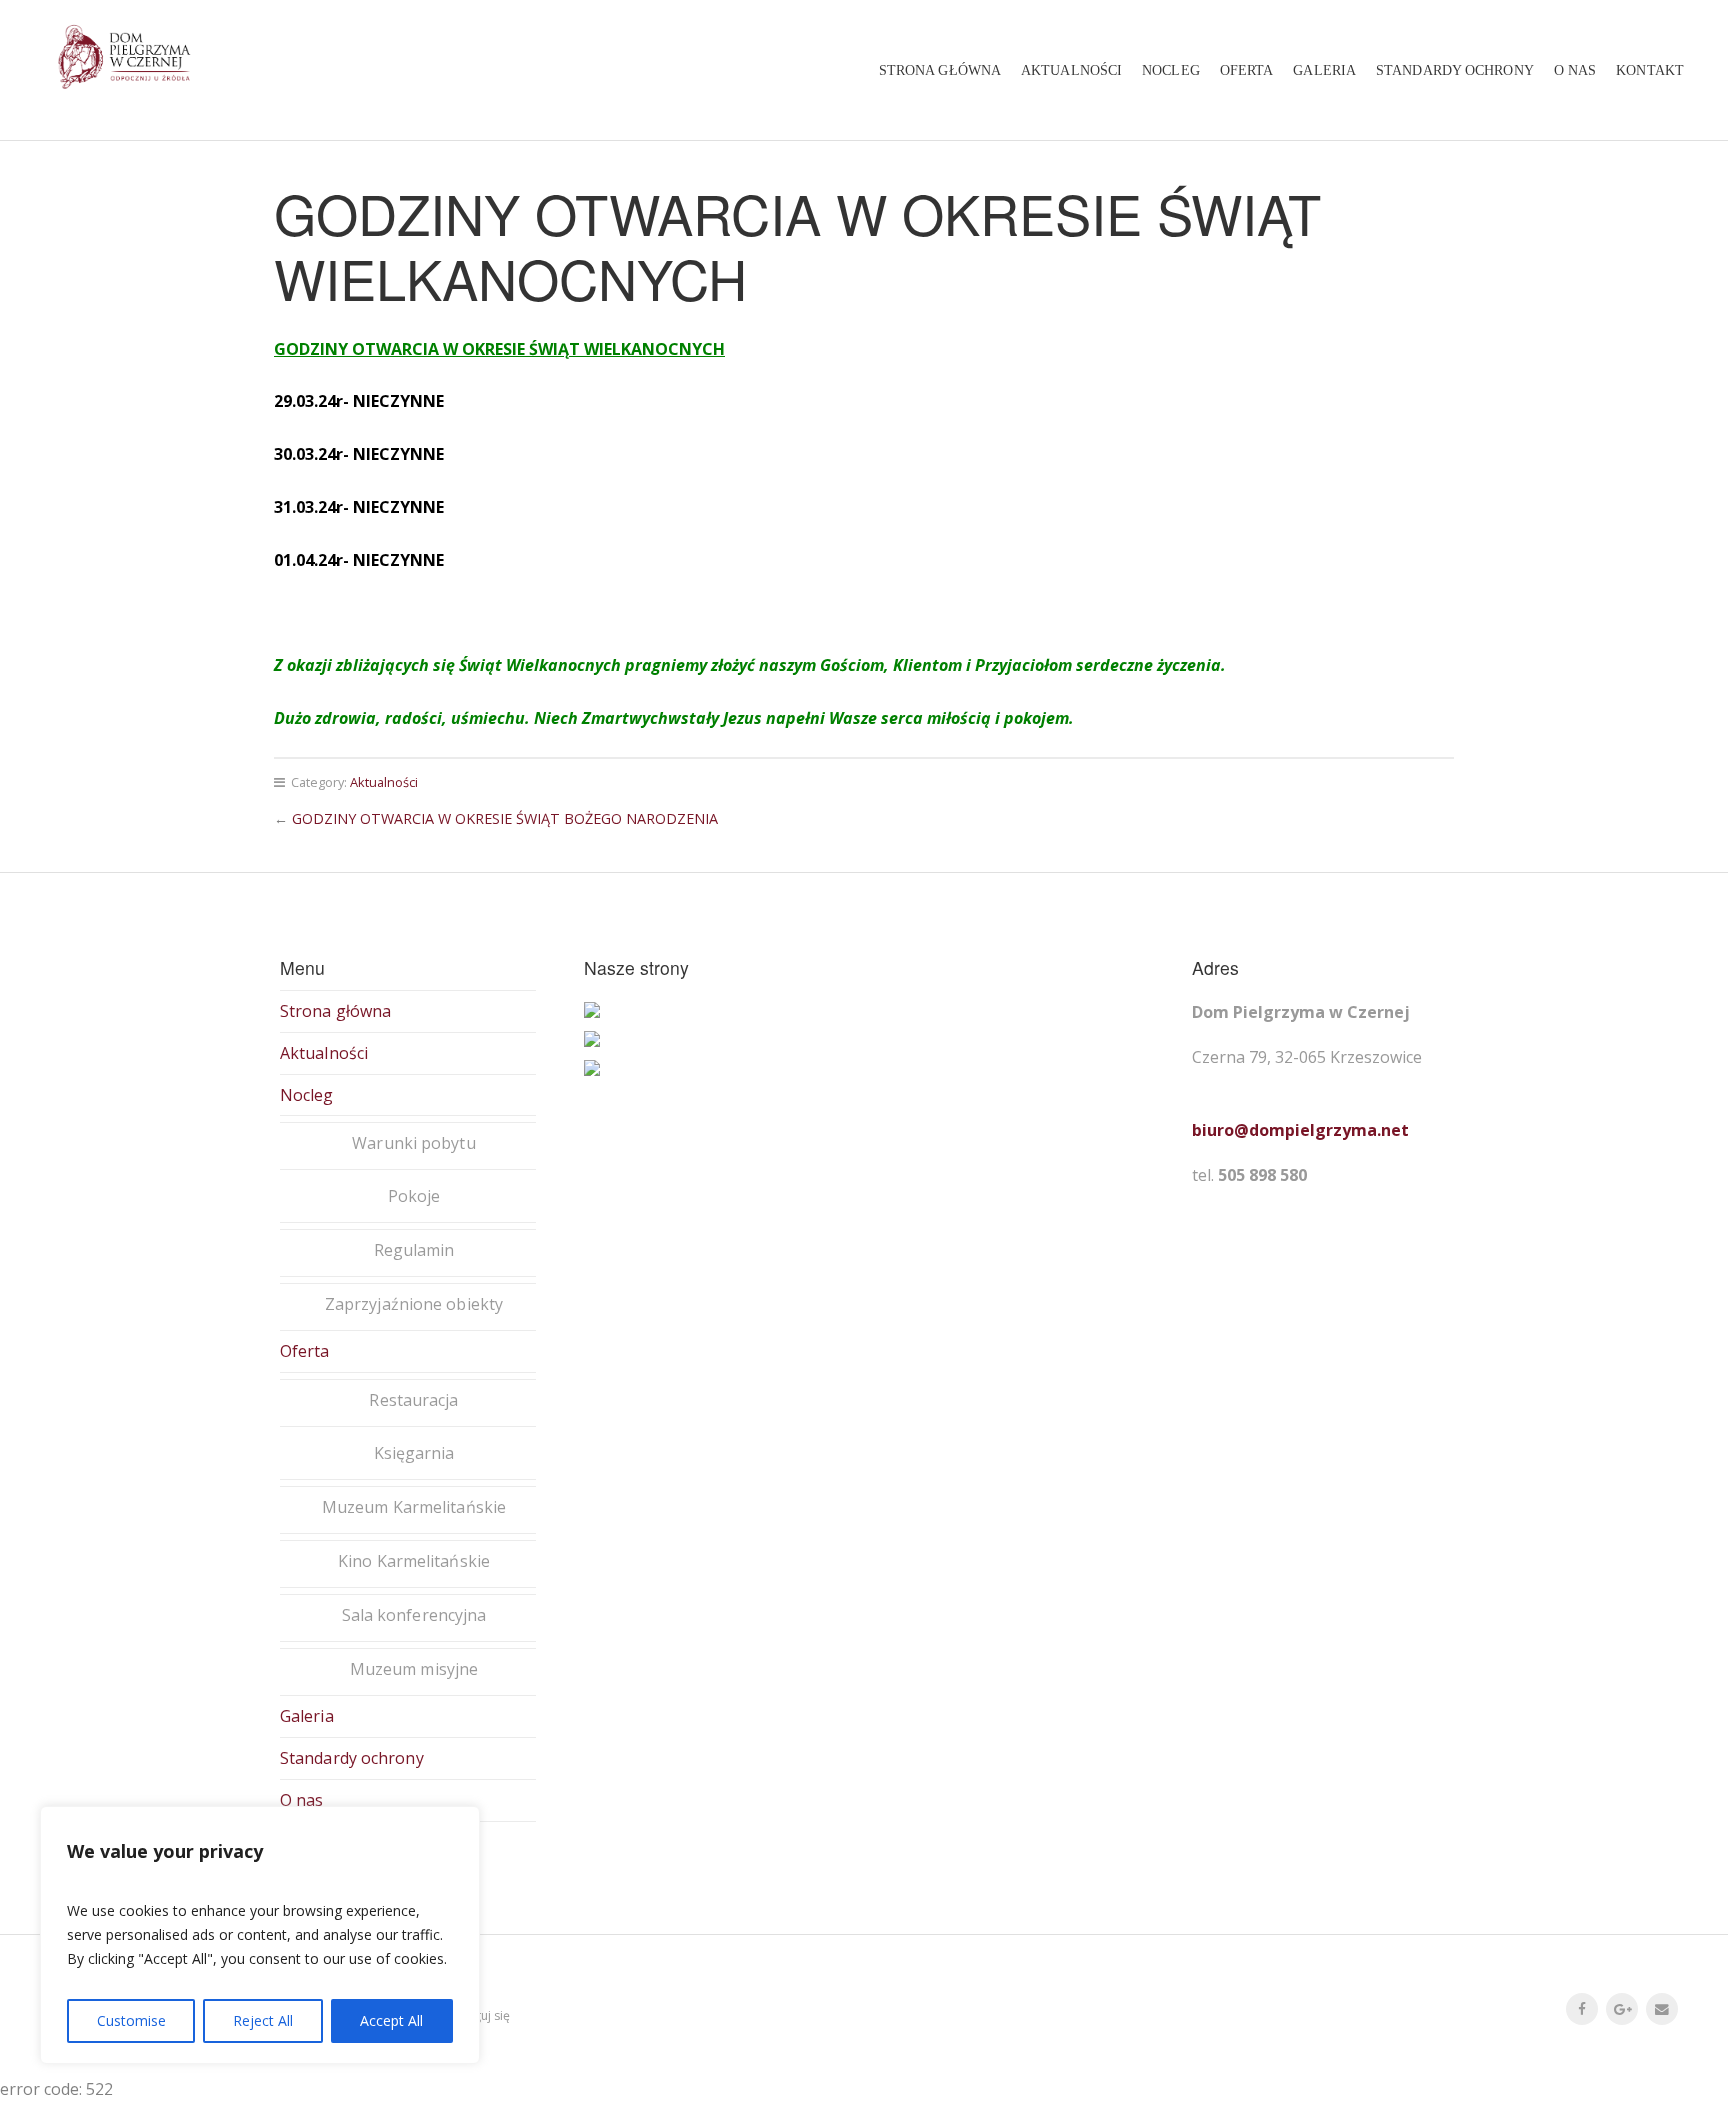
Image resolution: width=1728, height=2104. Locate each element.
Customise (131, 2020)
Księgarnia (414, 1453)
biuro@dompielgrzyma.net (1300, 1130)
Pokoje (414, 1196)
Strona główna (940, 70)
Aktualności (1071, 70)
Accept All (391, 2020)
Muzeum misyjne (414, 1669)
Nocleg (1171, 70)
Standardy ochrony (1455, 70)
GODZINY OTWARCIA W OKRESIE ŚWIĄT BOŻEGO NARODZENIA (505, 818)
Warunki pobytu (413, 1143)
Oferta (1247, 70)
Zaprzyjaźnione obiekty (414, 1304)
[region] (260, 1935)
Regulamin (414, 1250)
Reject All (263, 2020)
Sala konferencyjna (414, 1615)
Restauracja (413, 1400)
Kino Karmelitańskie (414, 1561)
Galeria (1324, 70)
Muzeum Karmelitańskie (414, 1507)
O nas (1575, 70)
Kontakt (1650, 70)
